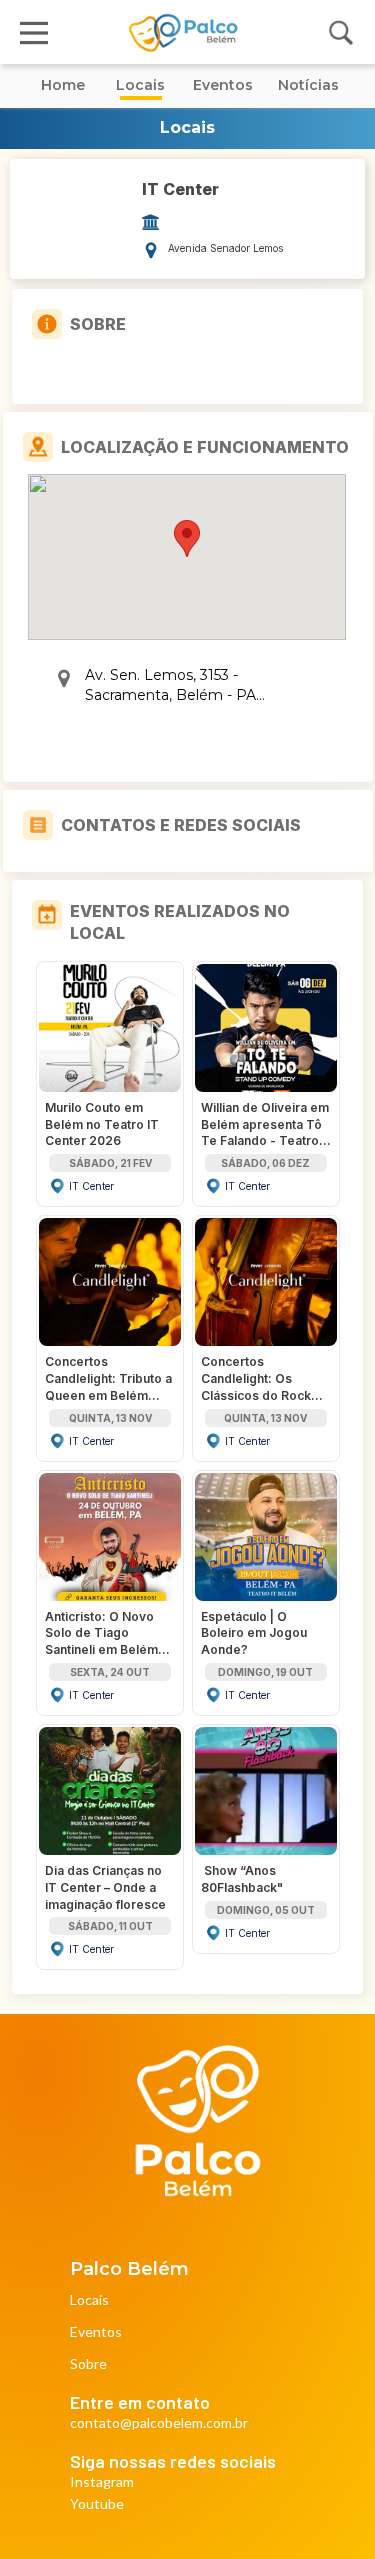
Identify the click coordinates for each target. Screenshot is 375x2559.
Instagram (102, 2482)
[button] (187, 538)
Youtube (97, 2504)
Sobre (88, 2364)
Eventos (96, 2332)
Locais (89, 2300)
